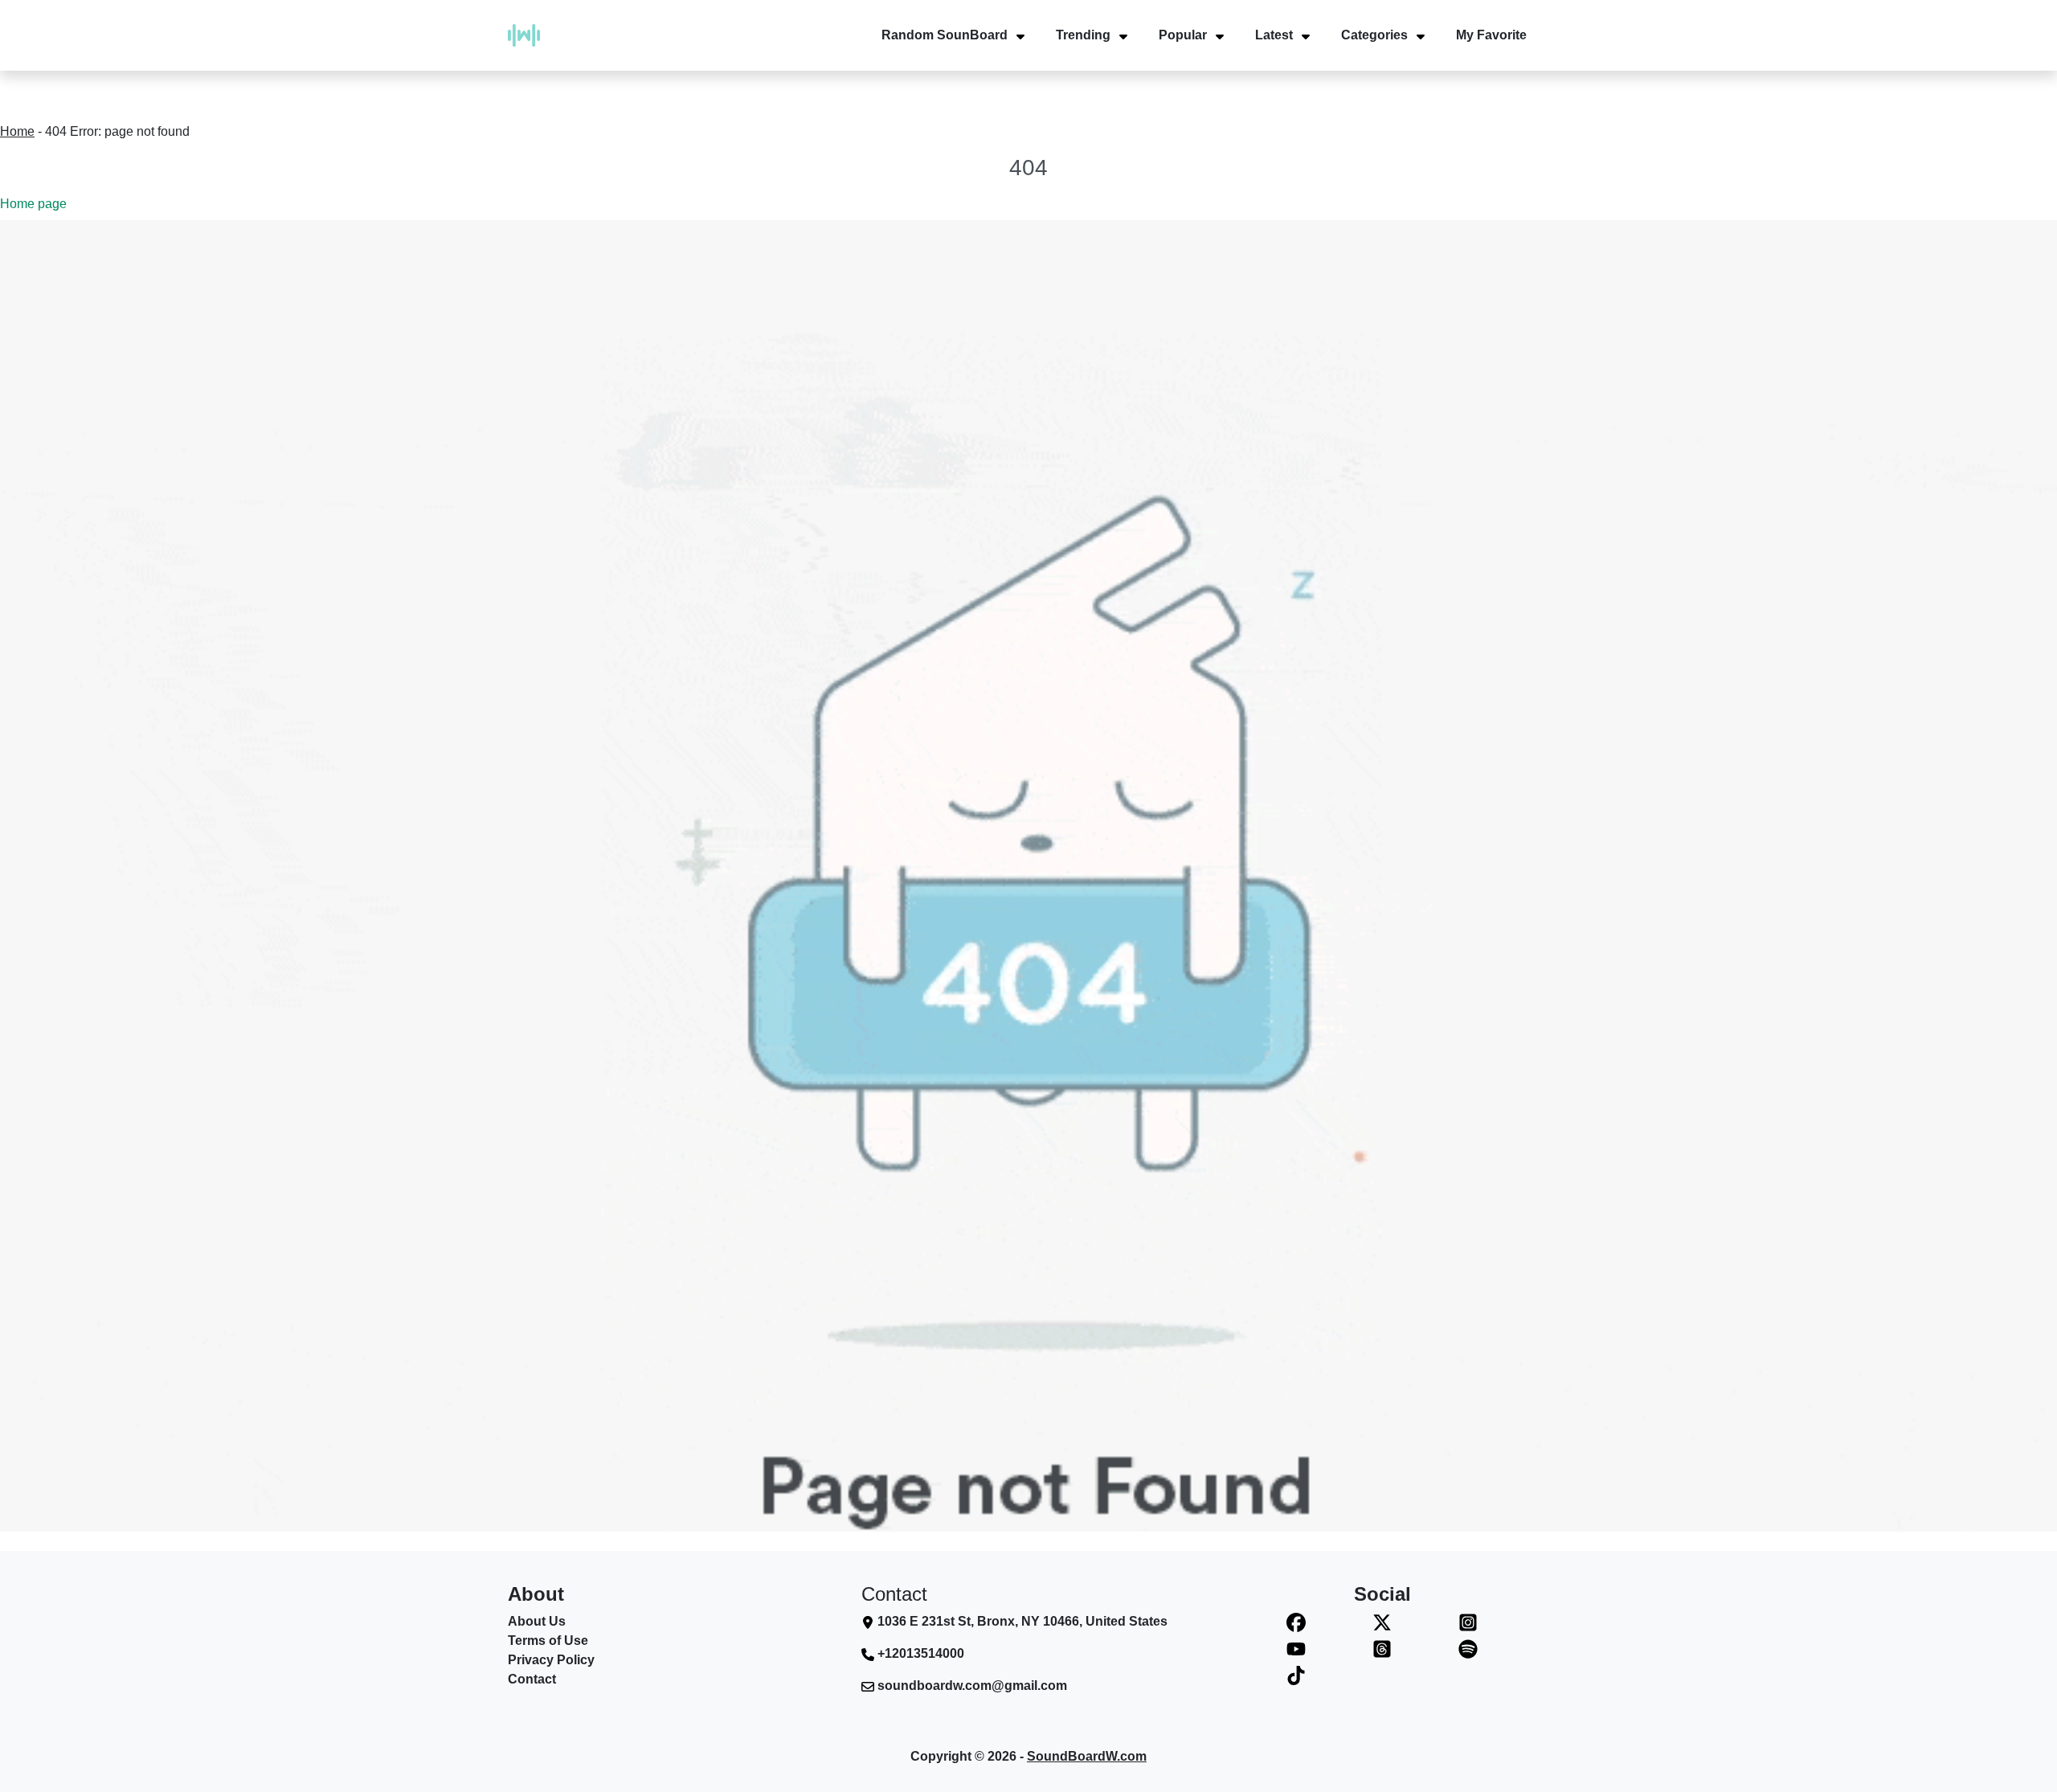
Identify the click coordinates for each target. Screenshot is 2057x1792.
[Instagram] (1468, 1622)
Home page (33, 204)
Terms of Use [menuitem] (548, 1641)
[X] (1382, 1622)
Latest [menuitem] (1274, 35)
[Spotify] (1468, 1649)
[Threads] (1382, 1649)
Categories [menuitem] (1374, 35)
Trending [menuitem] (1083, 35)
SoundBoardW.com (1087, 1756)
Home (17, 131)
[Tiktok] (1296, 1675)
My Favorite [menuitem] (1491, 35)
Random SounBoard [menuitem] (945, 35)
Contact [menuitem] (532, 1679)
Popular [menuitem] (1183, 35)
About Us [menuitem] (537, 1621)
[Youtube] (1296, 1649)
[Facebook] (1296, 1622)
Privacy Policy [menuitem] (551, 1660)
